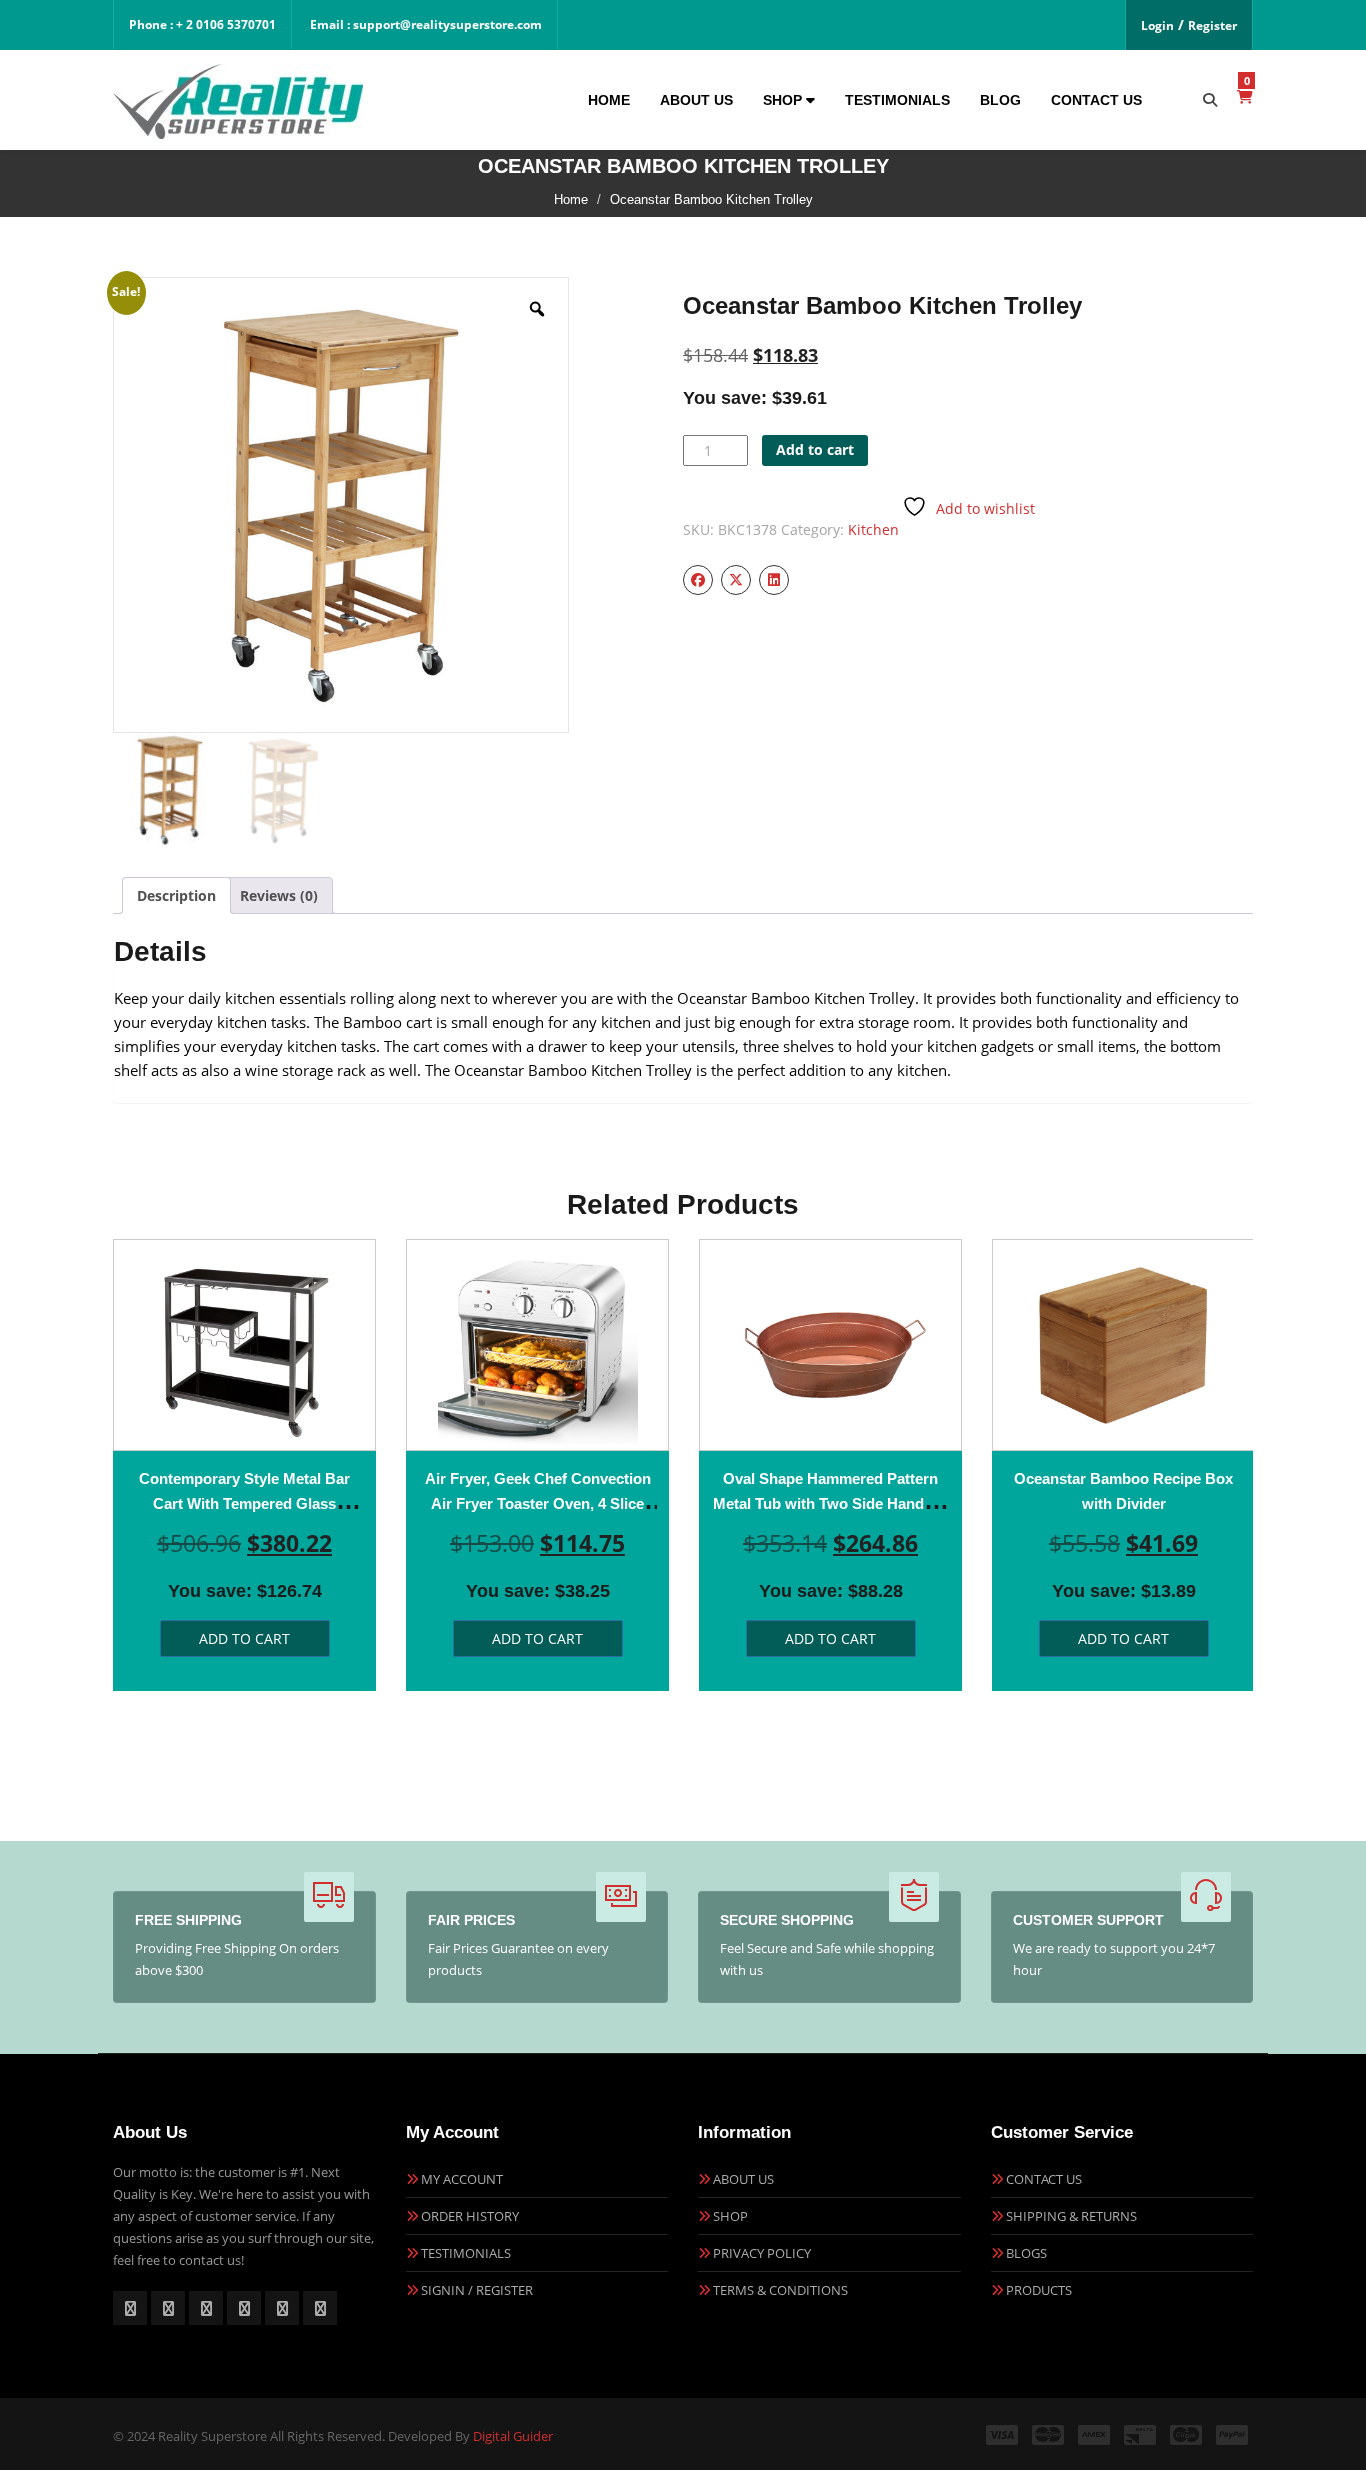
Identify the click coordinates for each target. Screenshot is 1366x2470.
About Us (696, 100)
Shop (784, 100)
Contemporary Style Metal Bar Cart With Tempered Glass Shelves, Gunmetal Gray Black (245, 1503)
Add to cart (815, 449)
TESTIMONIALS (466, 2253)
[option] (244, 1465)
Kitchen (873, 529)
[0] (1245, 96)
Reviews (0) (279, 895)
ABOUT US (743, 2179)
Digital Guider (513, 2436)
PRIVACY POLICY (762, 2253)
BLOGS (1026, 2253)
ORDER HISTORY (470, 2216)
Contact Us (1096, 100)
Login (1157, 25)
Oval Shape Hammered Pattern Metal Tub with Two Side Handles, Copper (830, 1503)
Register (1212, 25)
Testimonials (897, 100)
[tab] (176, 895)
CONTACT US (1044, 2179)
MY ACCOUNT (462, 2179)
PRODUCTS (1039, 2290)
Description (176, 895)
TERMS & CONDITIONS (780, 2290)
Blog (1000, 100)
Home (609, 100)
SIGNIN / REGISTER (477, 2290)
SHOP (730, 2216)
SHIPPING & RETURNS (1071, 2216)
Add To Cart (244, 1638)
